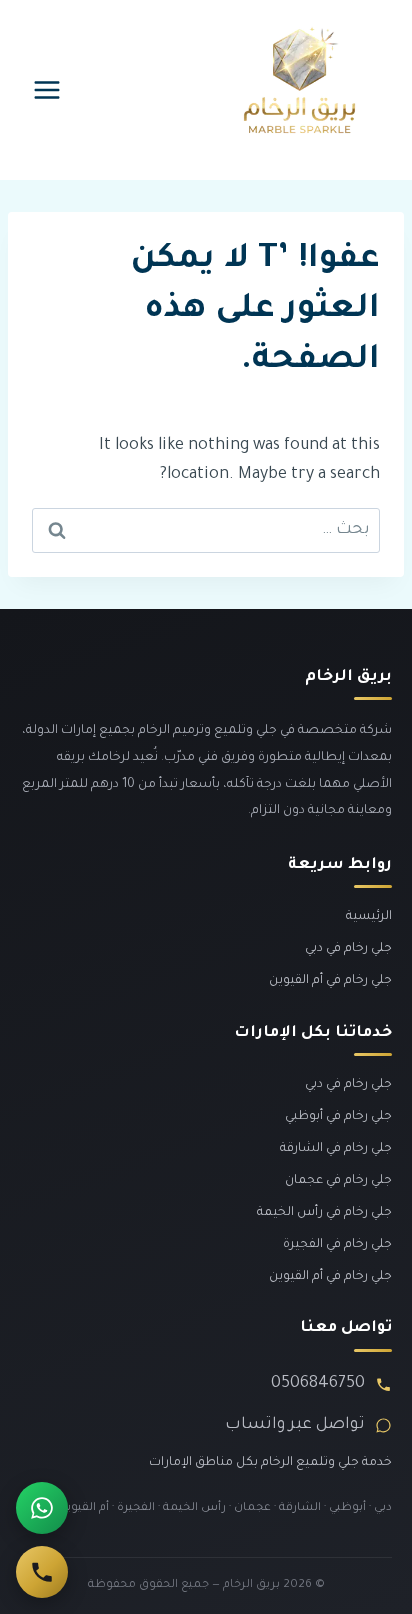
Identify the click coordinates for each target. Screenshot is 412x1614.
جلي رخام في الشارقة (336, 1149)
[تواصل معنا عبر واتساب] (42, 1508)
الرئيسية (369, 917)
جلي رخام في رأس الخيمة (324, 1213)
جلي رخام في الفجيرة (337, 1245)
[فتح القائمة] (47, 89)
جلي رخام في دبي (348, 949)
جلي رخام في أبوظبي (338, 1117)
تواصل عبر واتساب (295, 1425)
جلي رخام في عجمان (338, 1181)
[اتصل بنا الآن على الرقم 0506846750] (42, 1572)
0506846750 (318, 1384)
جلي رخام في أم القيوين (330, 981)
